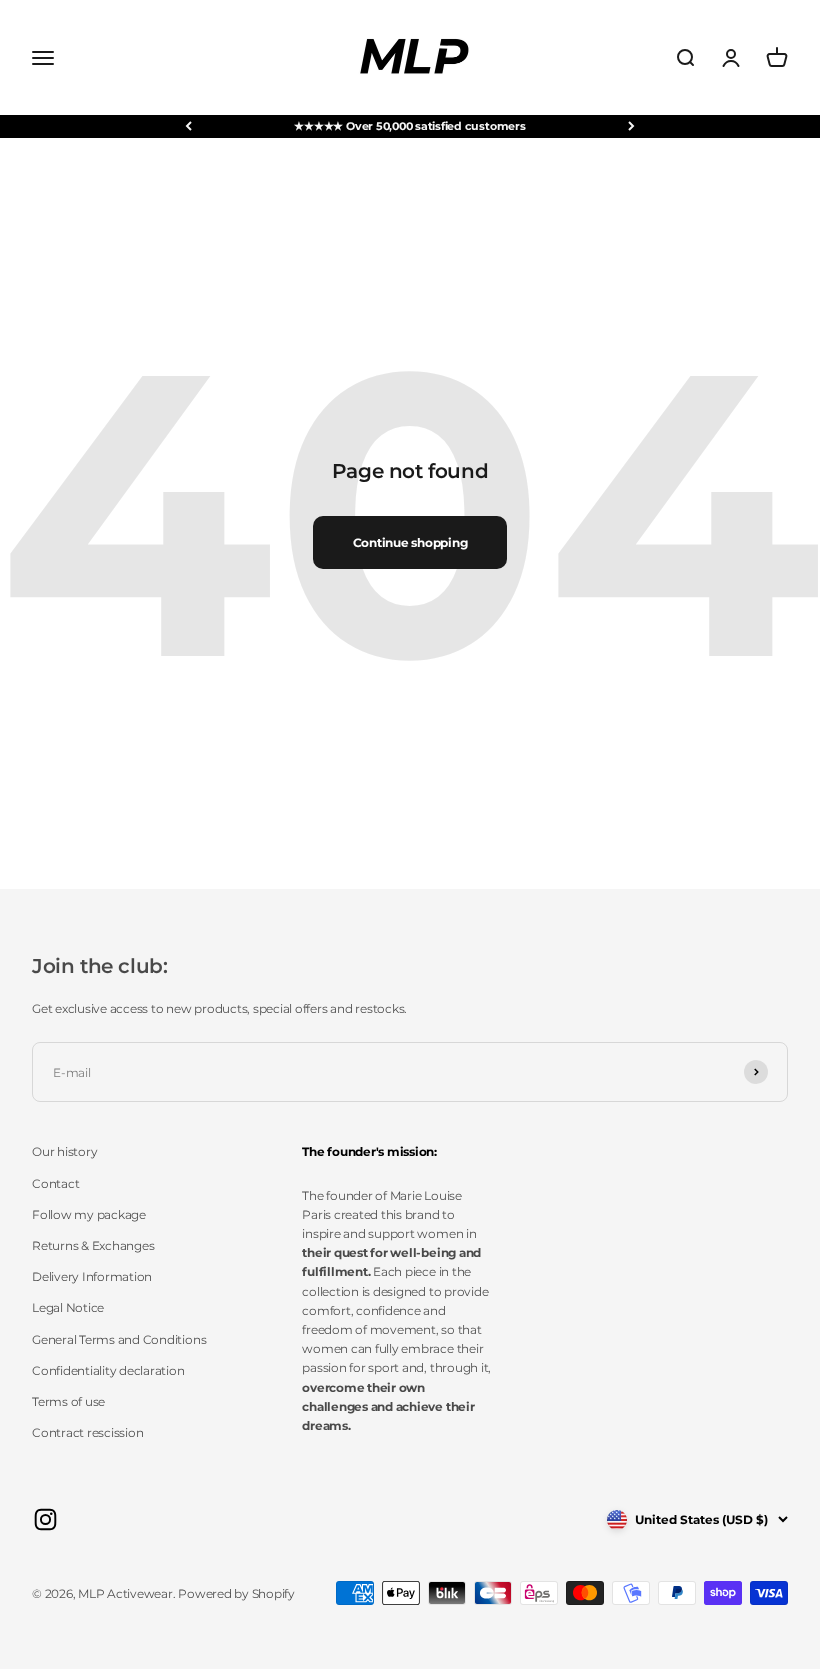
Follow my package (89, 1214)
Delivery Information (92, 1276)
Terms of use (68, 1401)
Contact (55, 1183)
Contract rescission (87, 1432)
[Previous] (188, 126)
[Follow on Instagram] (45, 1519)
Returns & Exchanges (93, 1245)
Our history (64, 1151)
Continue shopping (410, 542)
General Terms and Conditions (119, 1339)
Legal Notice (68, 1307)
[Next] (631, 126)
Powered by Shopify (236, 1593)
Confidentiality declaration (108, 1370)
